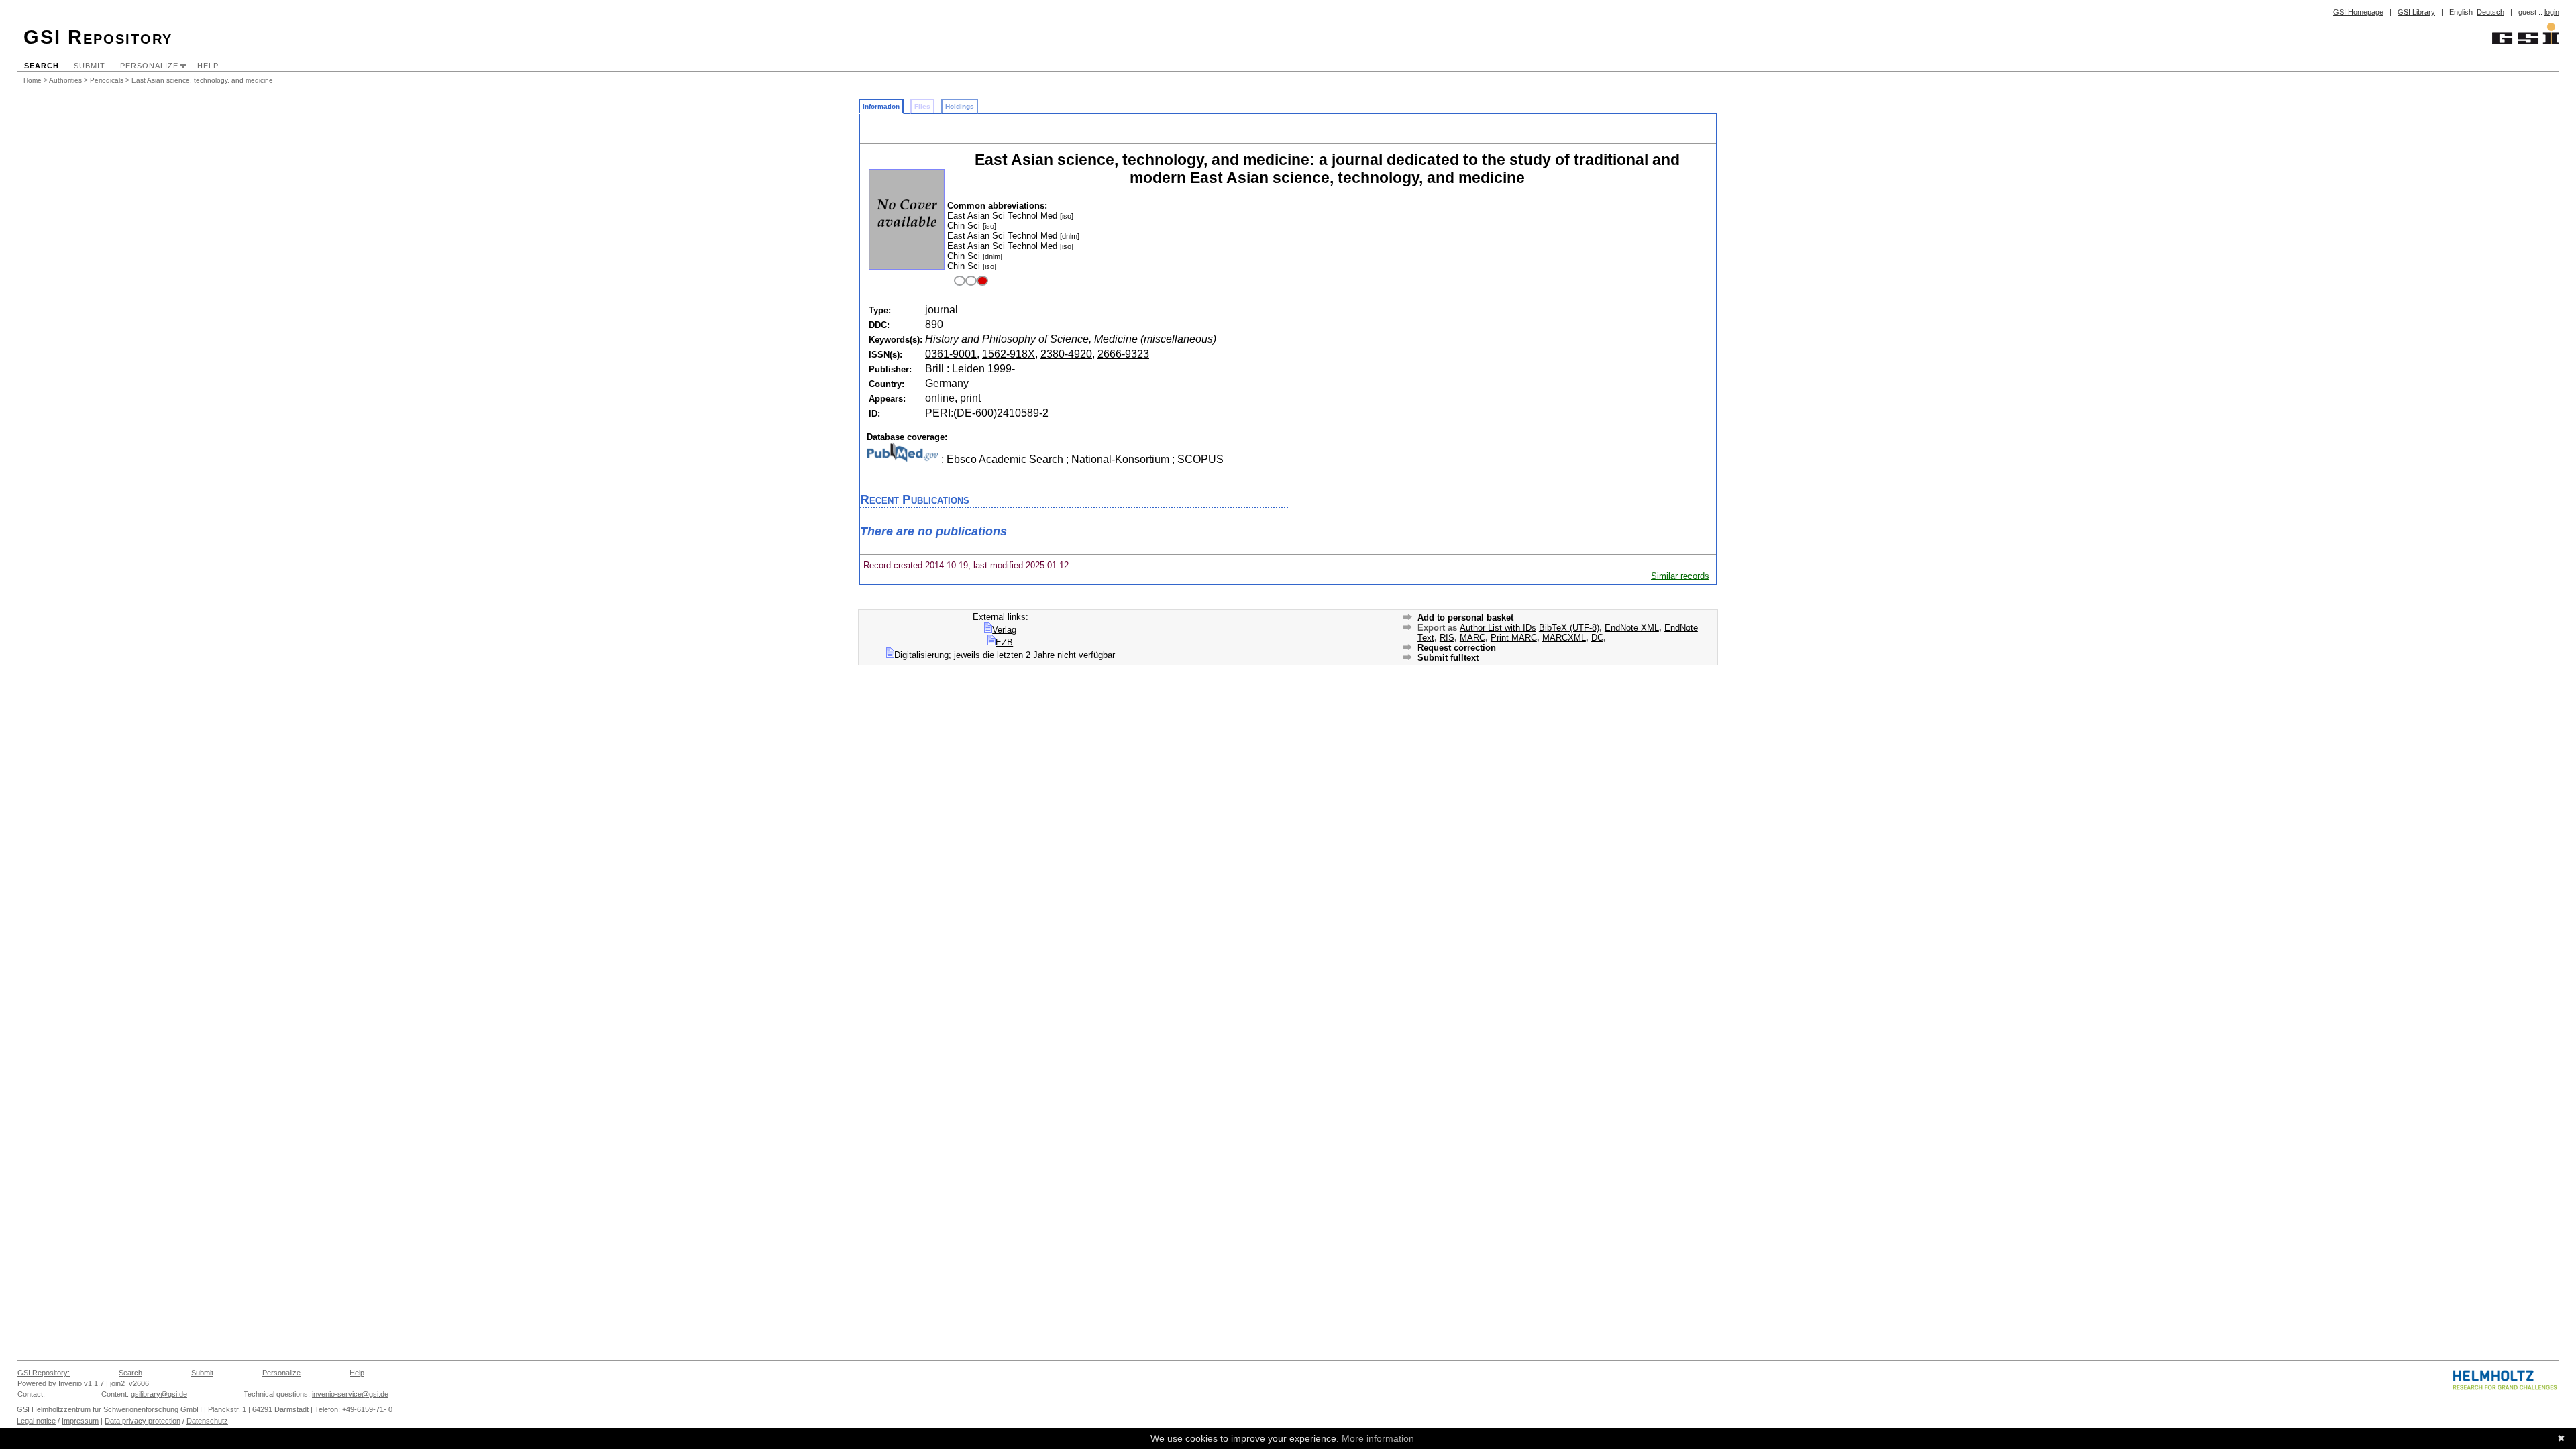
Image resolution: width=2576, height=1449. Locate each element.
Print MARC (1514, 638)
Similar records (1680, 575)
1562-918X (1009, 354)
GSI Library (2416, 12)
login (2552, 12)
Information (881, 106)
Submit (90, 66)
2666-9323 (1123, 354)
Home (33, 80)
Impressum (80, 1421)
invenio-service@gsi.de (350, 1394)
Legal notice (36, 1421)
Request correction (1457, 648)
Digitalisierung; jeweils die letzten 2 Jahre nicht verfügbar (1005, 655)
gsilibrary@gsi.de (159, 1394)
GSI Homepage (2358, 12)
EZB (1004, 642)
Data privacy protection (143, 1421)
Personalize (149, 66)
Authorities (65, 80)
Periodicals (107, 80)
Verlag (1004, 630)
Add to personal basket (1465, 618)
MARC (1472, 638)
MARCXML (1564, 638)
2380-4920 (1066, 354)
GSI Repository (98, 37)
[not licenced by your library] (969, 281)
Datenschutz (207, 1421)
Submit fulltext (1448, 658)
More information (1378, 1438)
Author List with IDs (1498, 628)
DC (1597, 638)
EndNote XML (1632, 628)
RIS (1447, 638)
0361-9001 (951, 354)
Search (42, 66)
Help (208, 66)
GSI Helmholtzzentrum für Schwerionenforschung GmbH (109, 1409)
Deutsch (2490, 12)
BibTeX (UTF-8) (1569, 628)
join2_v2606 (129, 1383)
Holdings (960, 106)
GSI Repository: (44, 1373)
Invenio (70, 1383)
